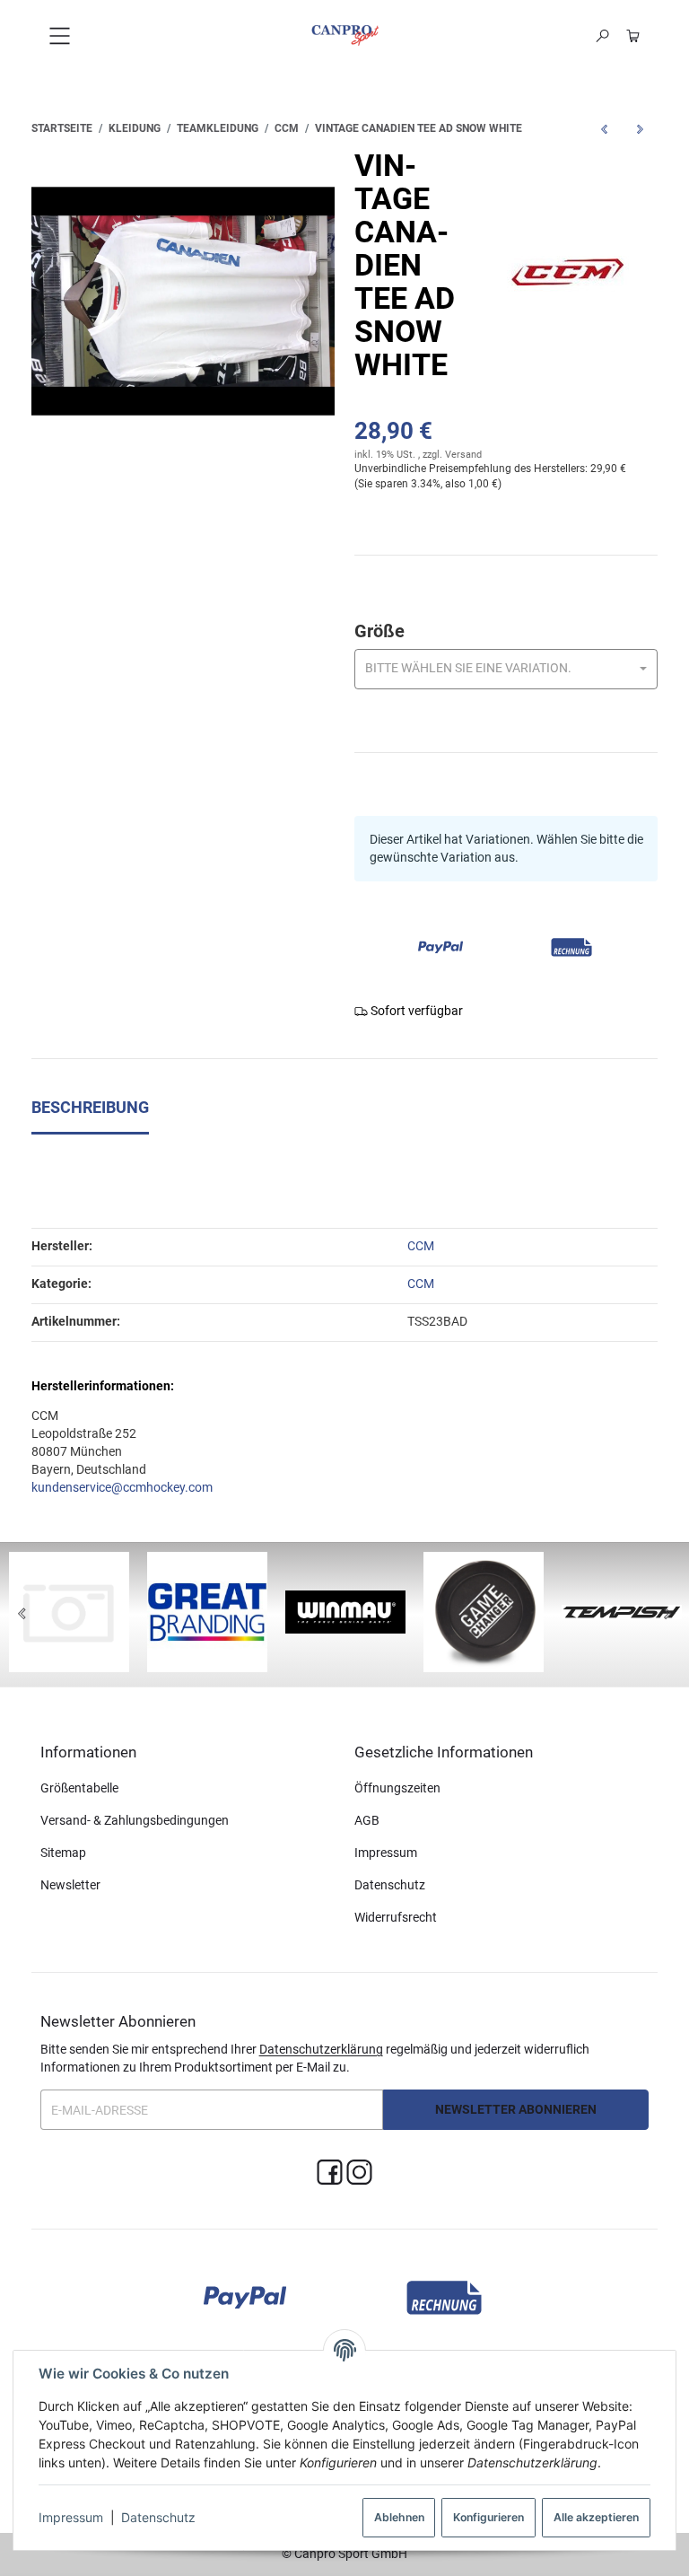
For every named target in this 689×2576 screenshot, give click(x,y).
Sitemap (63, 1853)
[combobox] (506, 669)
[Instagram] (359, 2173)
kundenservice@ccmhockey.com (122, 1487)
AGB (367, 1820)
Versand (463, 455)
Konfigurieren (488, 2517)
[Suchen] (602, 36)
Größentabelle (79, 1788)
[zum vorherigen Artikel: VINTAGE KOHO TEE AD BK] (604, 129)
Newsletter (70, 1885)
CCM (421, 1284)
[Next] (667, 1615)
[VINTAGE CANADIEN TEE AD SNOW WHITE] (183, 301)
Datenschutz (158, 2517)
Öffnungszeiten (397, 1788)
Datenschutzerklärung (321, 2049)
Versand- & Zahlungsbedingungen (135, 1820)
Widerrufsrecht (396, 1917)
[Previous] (22, 1615)
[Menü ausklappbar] (59, 35)
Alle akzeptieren (596, 2517)
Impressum (71, 2517)
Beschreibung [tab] (90, 1108)
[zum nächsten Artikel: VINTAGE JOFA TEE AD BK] (640, 129)
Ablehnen (399, 2517)
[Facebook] (330, 2173)
